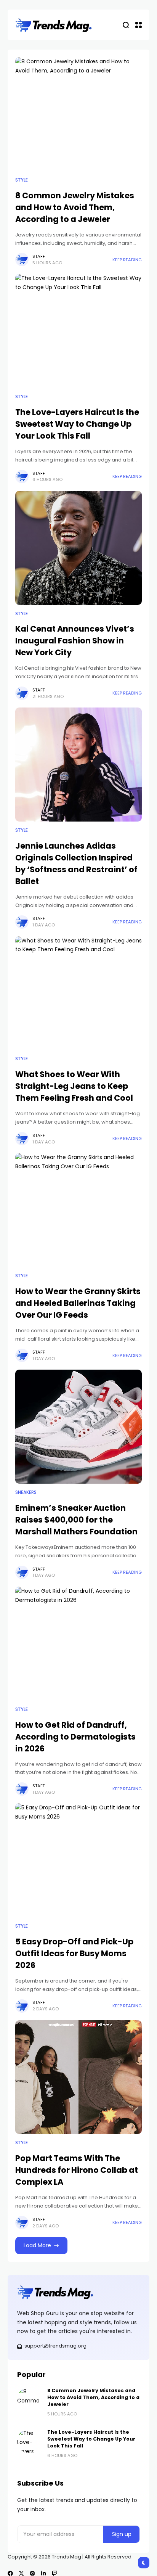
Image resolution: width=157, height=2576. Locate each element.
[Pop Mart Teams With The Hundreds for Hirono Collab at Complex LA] (78, 2077)
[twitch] (54, 2573)
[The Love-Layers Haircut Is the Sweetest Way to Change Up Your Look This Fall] (78, 331)
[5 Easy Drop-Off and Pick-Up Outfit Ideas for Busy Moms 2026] (78, 1860)
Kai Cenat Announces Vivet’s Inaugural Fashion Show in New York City (75, 641)
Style (22, 180)
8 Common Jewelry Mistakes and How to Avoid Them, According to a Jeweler (75, 207)
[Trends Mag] (54, 25)
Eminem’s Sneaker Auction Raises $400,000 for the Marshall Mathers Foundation (76, 1520)
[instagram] (32, 2573)
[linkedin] (43, 2573)
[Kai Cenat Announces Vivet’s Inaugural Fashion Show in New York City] (78, 548)
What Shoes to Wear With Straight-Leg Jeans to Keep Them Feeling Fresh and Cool (74, 1086)
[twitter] (21, 2573)
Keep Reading (127, 260)
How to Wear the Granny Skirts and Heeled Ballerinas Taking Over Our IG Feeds (78, 1303)
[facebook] (10, 2573)
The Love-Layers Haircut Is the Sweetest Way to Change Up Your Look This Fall (77, 424)
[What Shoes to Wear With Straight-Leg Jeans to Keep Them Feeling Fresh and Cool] (78, 993)
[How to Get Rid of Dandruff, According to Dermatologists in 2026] (78, 1644)
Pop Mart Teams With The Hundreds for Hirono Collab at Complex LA (77, 2170)
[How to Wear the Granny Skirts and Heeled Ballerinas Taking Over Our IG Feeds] (78, 1210)
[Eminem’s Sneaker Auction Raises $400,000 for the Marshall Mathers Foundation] (78, 1427)
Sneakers (26, 1492)
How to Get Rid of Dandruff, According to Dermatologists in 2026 (75, 1737)
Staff (39, 256)
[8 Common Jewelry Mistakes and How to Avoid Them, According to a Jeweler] (78, 114)
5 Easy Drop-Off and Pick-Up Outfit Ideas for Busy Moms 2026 (74, 1953)
